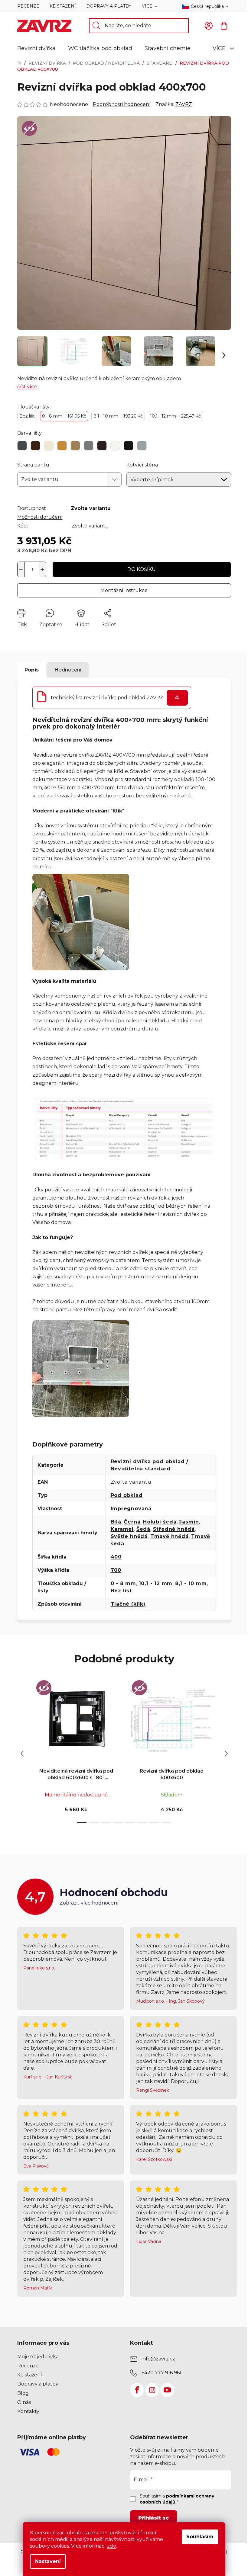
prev (22, 1754)
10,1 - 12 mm (175, 416)
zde (112, 2546)
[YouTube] (167, 2390)
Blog (23, 2393)
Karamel (122, 1529)
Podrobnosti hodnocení (122, 104)
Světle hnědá (129, 1536)
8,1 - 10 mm (118, 416)
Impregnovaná (131, 1509)
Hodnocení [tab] (68, 670)
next (226, 1754)
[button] (224, 355)
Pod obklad (127, 1495)
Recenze (28, 6)
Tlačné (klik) (128, 1604)
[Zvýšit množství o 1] (42, 569)
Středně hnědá (174, 1529)
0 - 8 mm (64, 416)
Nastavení (48, 2561)
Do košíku (142, 569)
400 (116, 1557)
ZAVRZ (184, 104)
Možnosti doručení (40, 517)
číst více (27, 387)
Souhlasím (200, 2537)
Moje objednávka (38, 2357)
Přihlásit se (154, 2518)
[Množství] (32, 569)
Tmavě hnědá (170, 1536)
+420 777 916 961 (162, 2373)
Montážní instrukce (124, 590)
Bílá (116, 1522)
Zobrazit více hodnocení (89, 1903)
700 (116, 1570)
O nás (24, 2402)
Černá (132, 1522)
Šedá (143, 1529)
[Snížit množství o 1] (21, 569)
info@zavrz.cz (158, 2359)
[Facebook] (137, 2390)
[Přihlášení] (209, 26)
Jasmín (189, 1522)
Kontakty (28, 2411)
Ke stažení (63, 6)
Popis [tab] (32, 670)
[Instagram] (152, 2390)
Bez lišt (27, 416)
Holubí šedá (160, 1522)
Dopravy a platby (109, 6)
